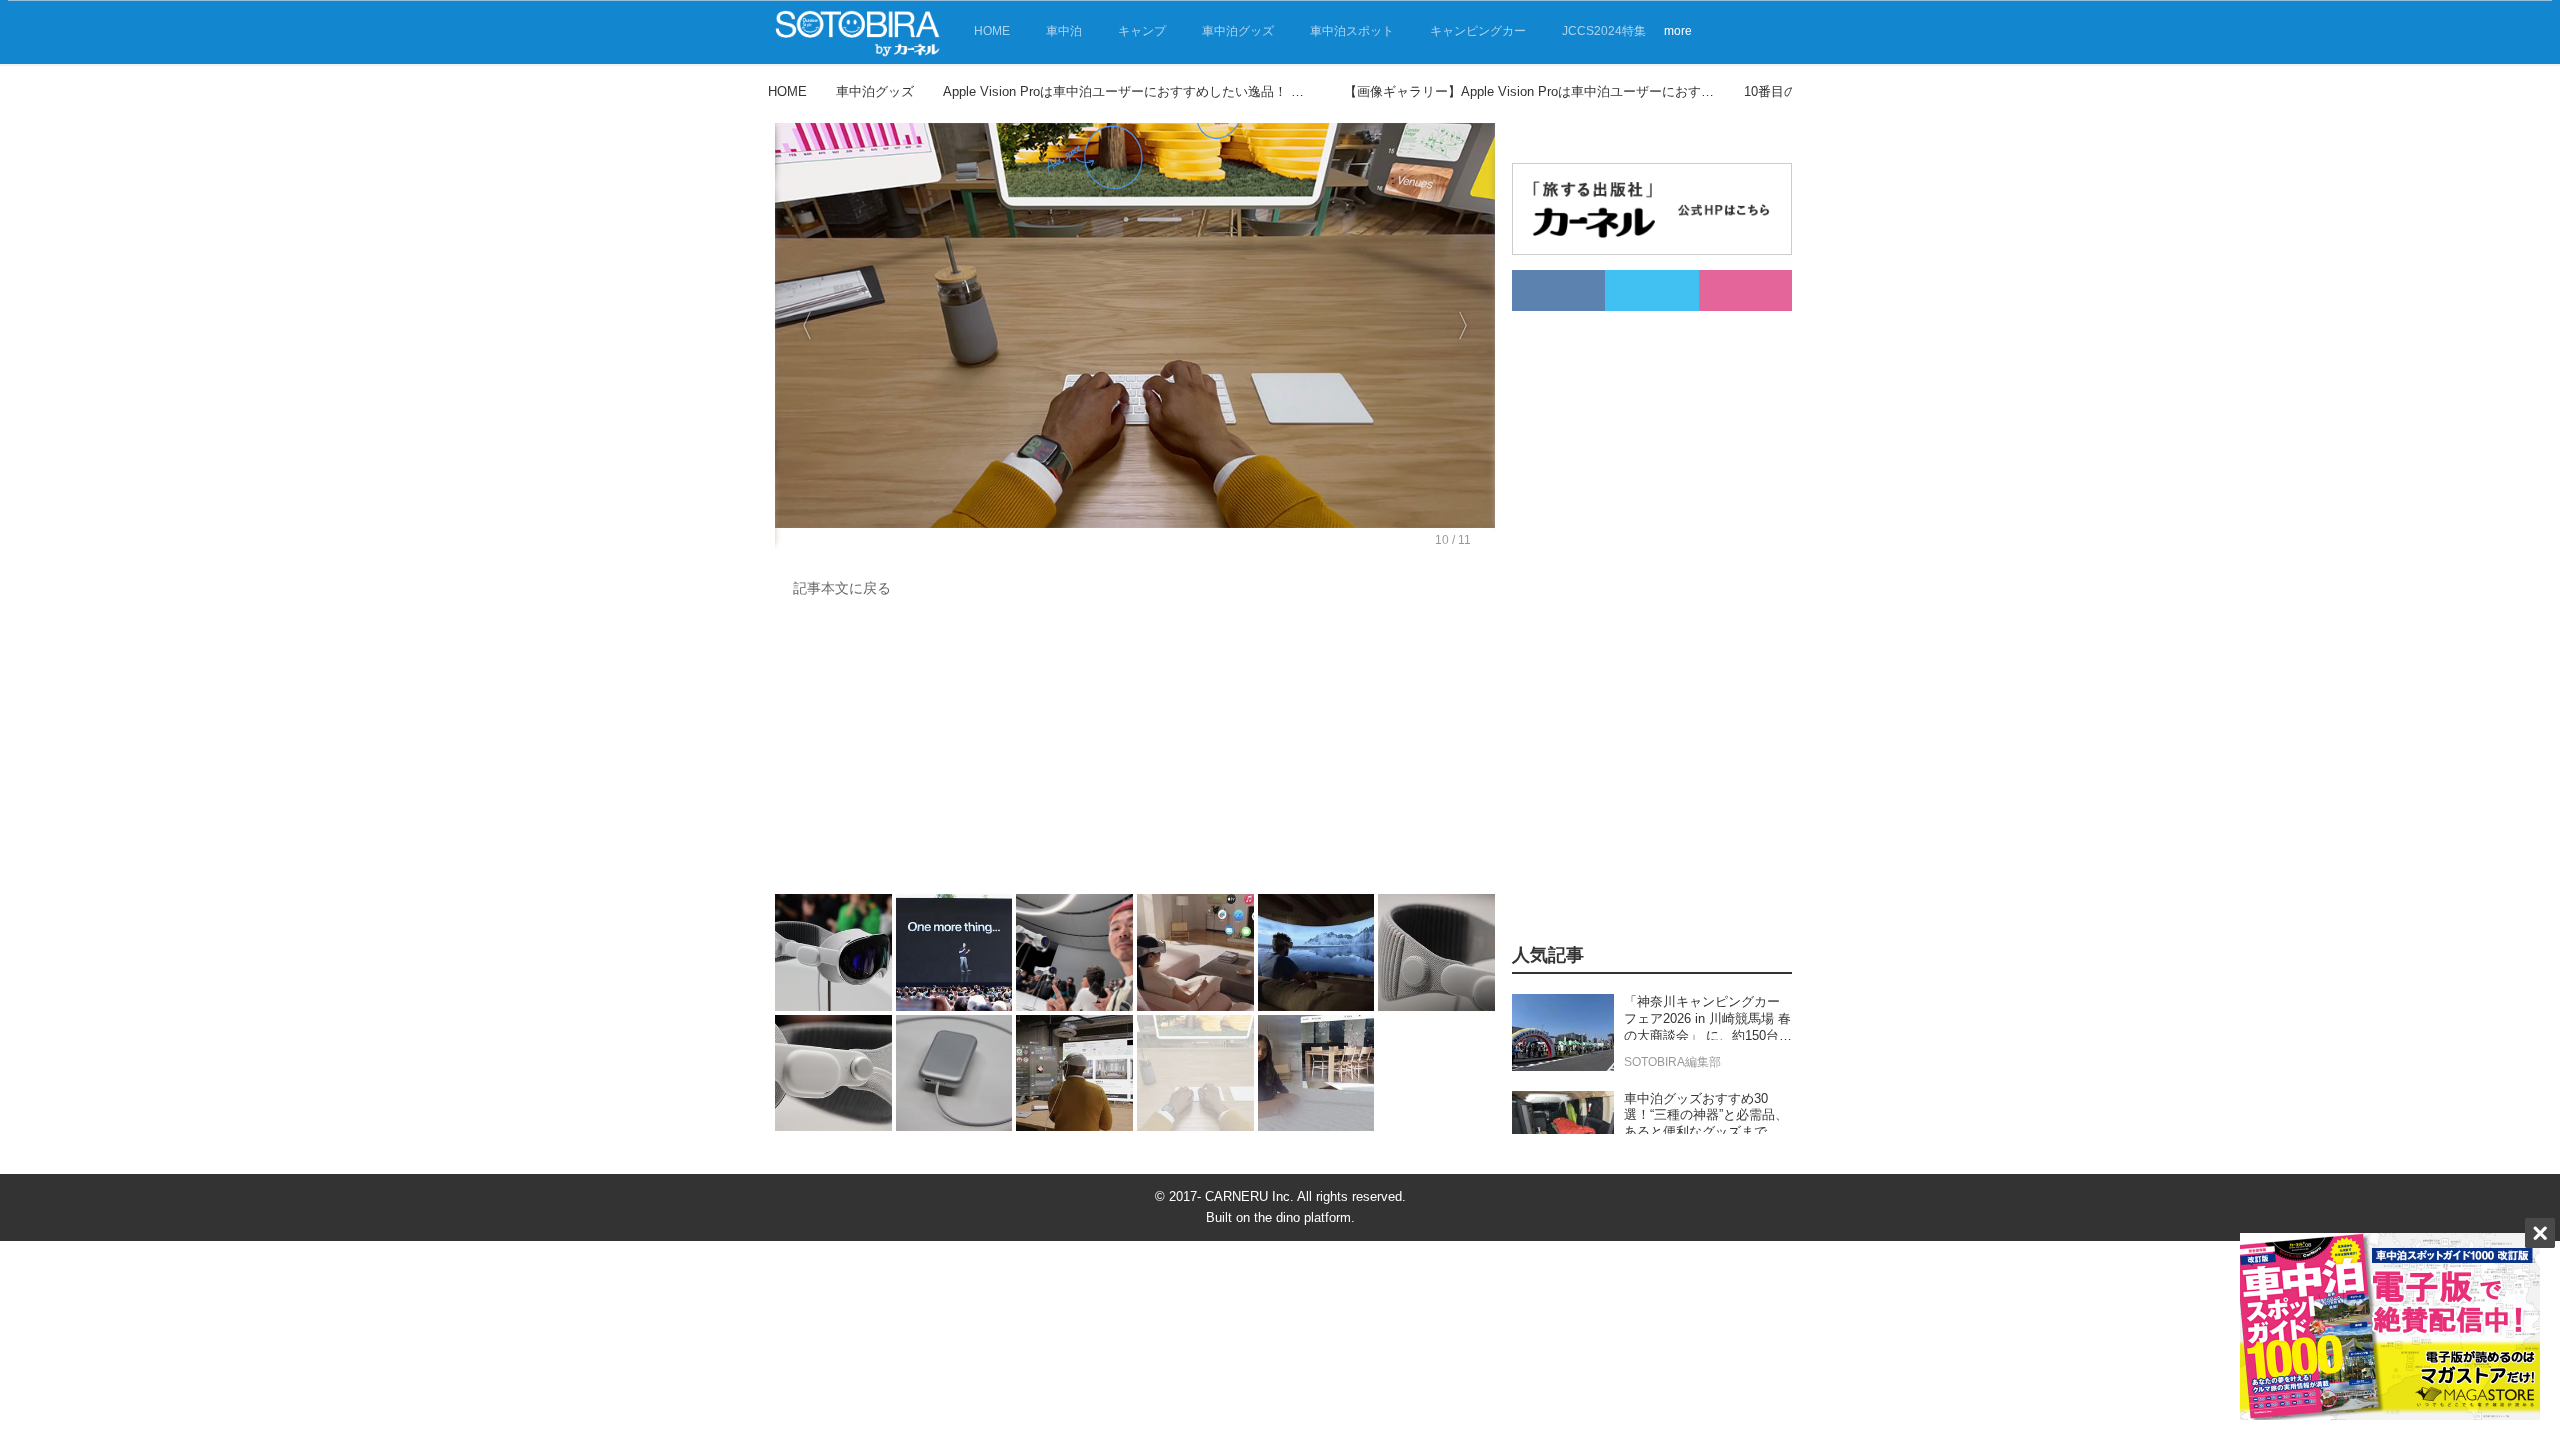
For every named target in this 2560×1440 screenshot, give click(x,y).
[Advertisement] (1135, 751)
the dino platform (1302, 1217)
